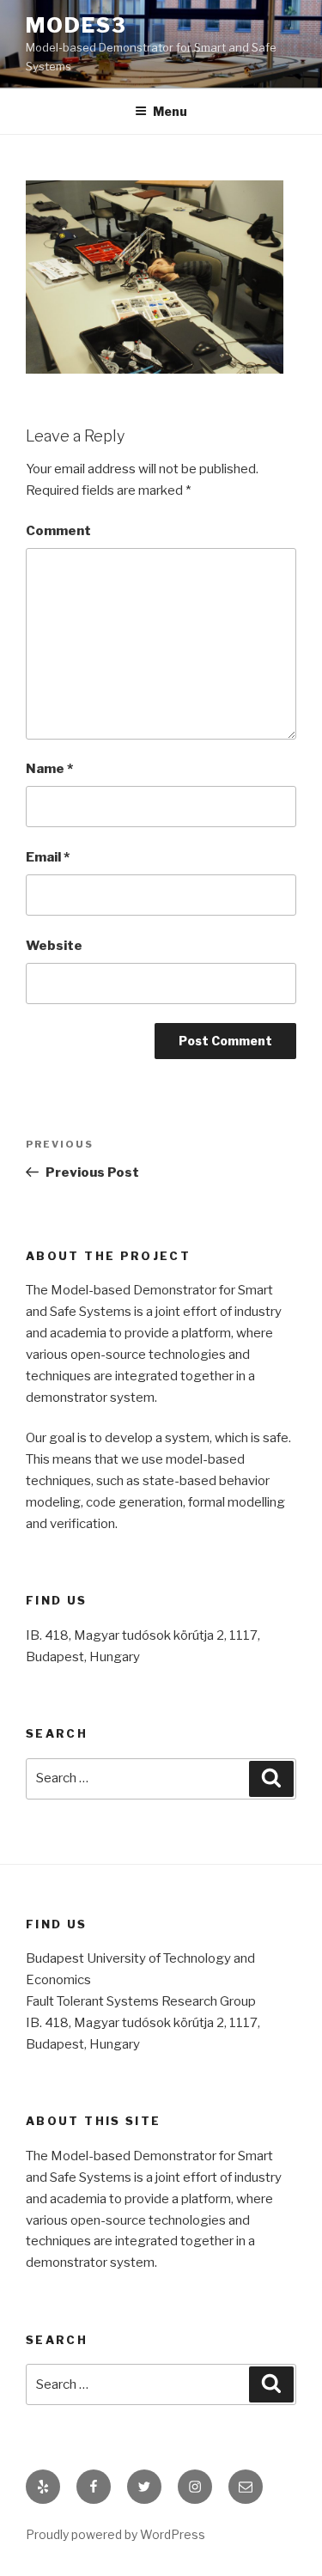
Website (54, 946)
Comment (58, 531)
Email (48, 857)
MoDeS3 (76, 25)
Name (49, 769)
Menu (170, 111)
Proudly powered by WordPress (115, 2534)
